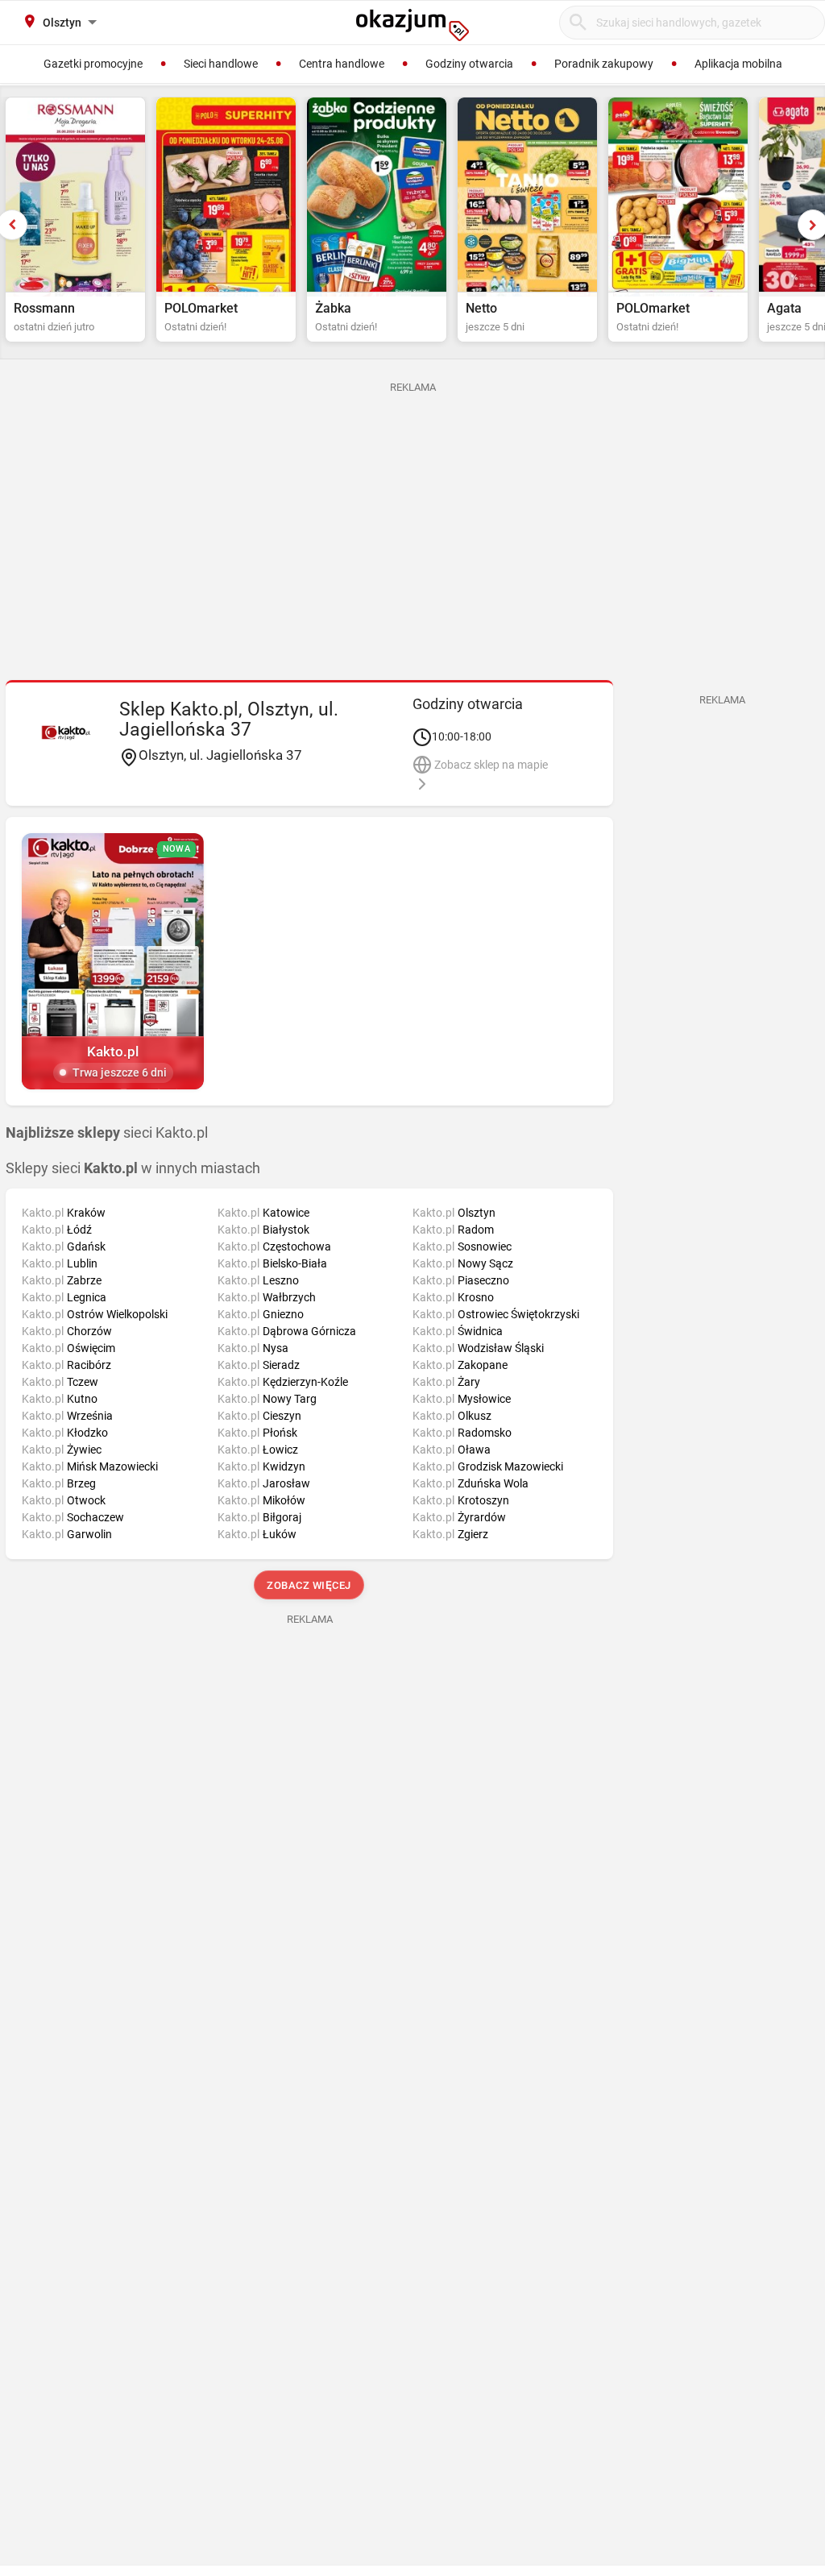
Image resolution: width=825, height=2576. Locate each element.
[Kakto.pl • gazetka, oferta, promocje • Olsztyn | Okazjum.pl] (65, 732)
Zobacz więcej (310, 1585)
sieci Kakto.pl (107, 1133)
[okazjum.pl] (412, 25)
